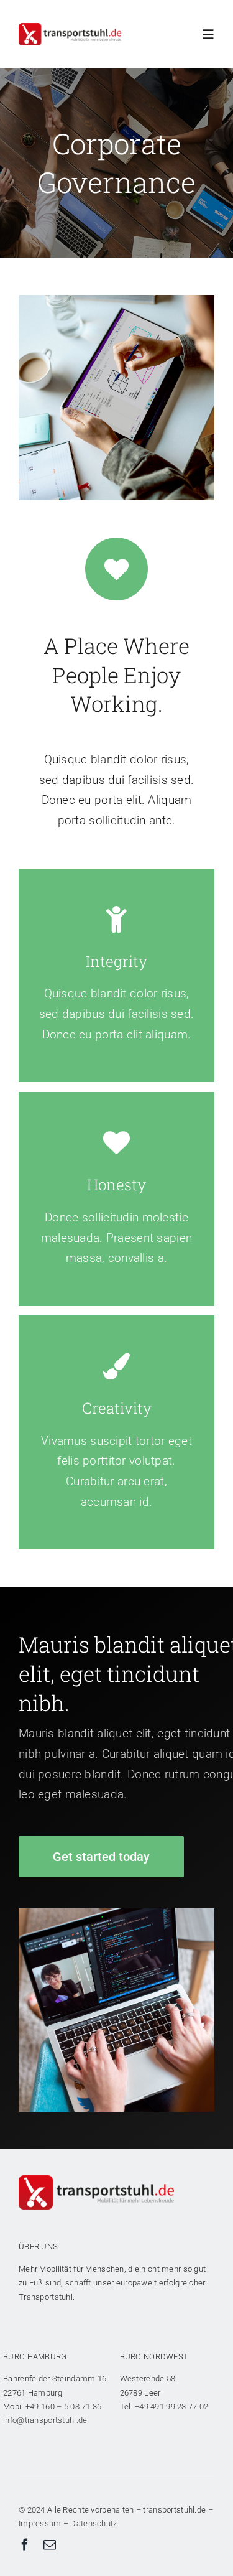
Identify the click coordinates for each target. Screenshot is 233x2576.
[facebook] (25, 2545)
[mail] (50, 2545)
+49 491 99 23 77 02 (171, 2406)
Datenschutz (94, 2523)
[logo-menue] (70, 29)
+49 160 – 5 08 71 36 (64, 2406)
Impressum (40, 2523)
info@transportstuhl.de (45, 2420)
